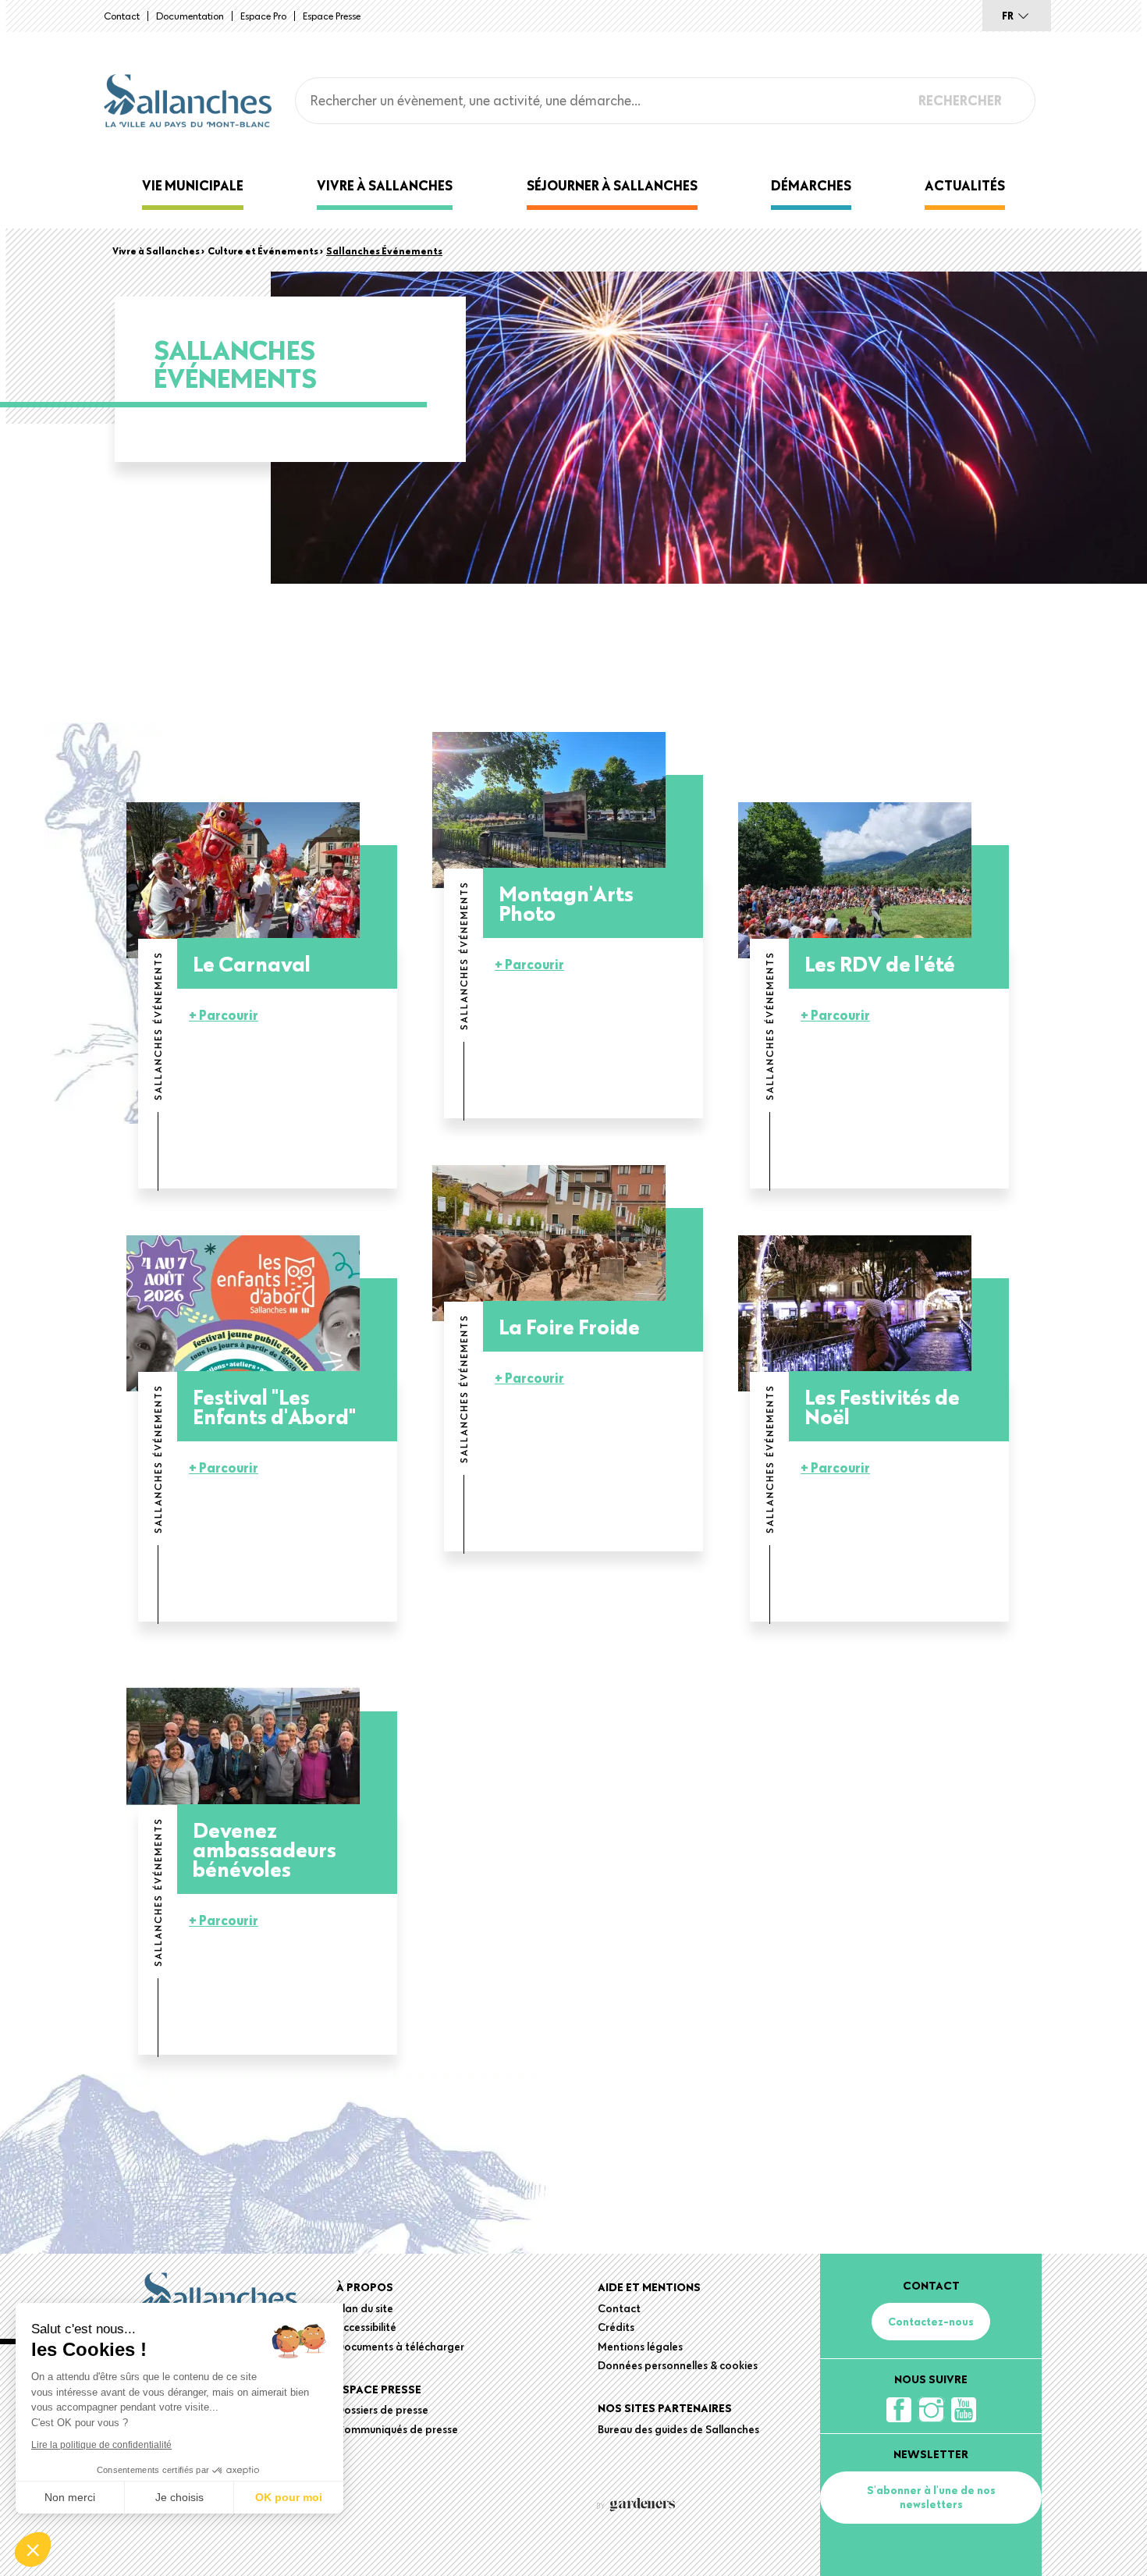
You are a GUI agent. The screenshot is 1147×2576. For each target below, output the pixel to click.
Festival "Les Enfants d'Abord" (274, 1406)
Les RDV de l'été (880, 963)
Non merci (70, 2497)
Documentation (190, 16)
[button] (33, 2549)
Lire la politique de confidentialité (101, 2445)
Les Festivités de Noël (882, 1406)
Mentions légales (640, 2347)
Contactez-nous (931, 2322)
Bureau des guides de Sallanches (678, 2429)
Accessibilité (366, 2327)
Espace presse (332, 16)
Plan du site (365, 2308)
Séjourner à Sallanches (612, 185)
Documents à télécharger (400, 2347)
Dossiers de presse (382, 2410)
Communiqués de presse (397, 2429)
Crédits (616, 2327)
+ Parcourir (224, 1015)
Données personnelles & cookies (678, 2365)
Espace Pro (263, 16)
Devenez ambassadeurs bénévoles (265, 1849)
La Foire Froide (569, 1326)
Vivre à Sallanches (385, 185)
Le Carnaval (252, 963)
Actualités (965, 185)
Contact (122, 16)
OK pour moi (289, 2497)
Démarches (811, 185)
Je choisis (179, 2497)
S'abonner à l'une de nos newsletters (931, 2497)
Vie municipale (193, 185)
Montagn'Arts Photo (566, 903)
